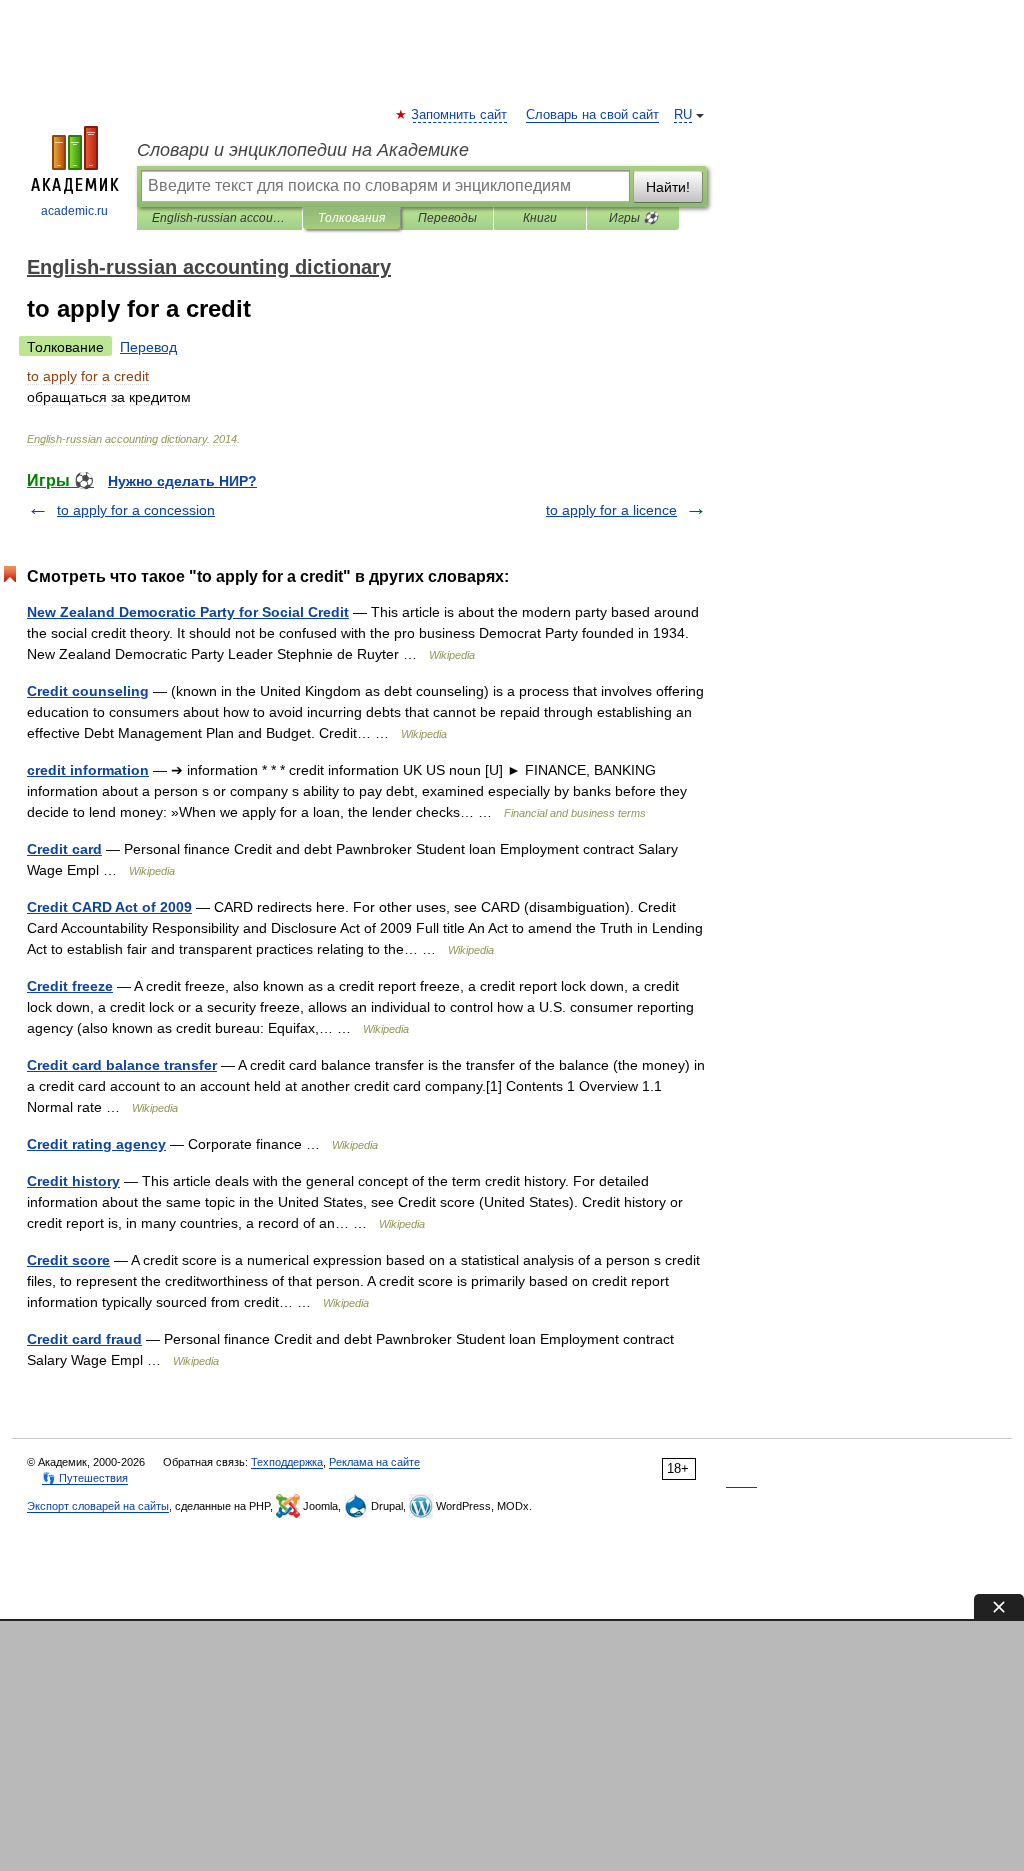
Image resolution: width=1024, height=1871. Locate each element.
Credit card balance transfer (122, 1065)
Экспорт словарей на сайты (98, 1506)
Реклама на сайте (374, 1462)
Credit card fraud (84, 1339)
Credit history (73, 1181)
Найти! (668, 187)
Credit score (68, 1260)
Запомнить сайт (460, 115)
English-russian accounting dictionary (219, 218)
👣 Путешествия (85, 1478)
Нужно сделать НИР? (182, 481)
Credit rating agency (96, 1144)
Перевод (148, 347)
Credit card (64, 849)
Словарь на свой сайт (592, 115)
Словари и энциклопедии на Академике (303, 150)
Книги (540, 218)
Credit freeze (70, 986)
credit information (88, 770)
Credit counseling (88, 691)
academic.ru (74, 211)
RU (683, 115)
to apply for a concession (136, 510)
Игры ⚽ (633, 218)
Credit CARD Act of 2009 (109, 907)
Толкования (351, 218)
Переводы (447, 218)
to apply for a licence (611, 510)
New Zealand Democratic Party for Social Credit (188, 612)
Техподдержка (287, 1462)
